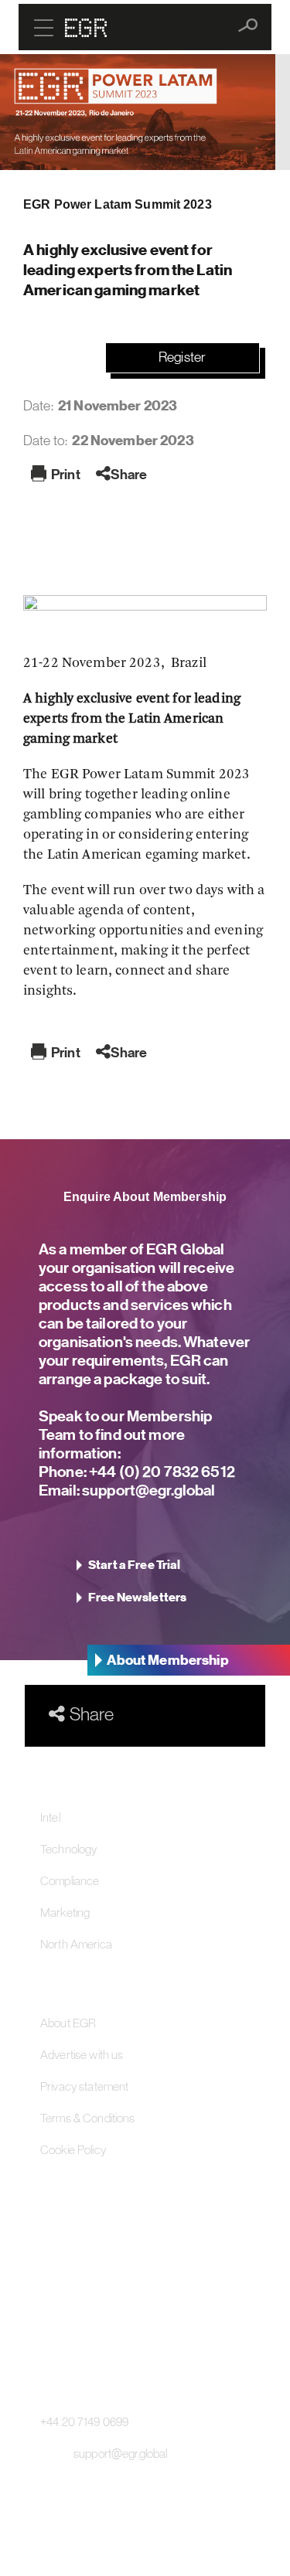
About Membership (168, 1660)
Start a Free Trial (135, 1565)
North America (76, 1944)
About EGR (68, 2023)
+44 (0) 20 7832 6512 (161, 1471)
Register (182, 357)
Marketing (65, 1912)
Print (66, 474)
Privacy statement (84, 2086)
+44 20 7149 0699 (84, 2421)
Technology (68, 1849)
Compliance (70, 1880)
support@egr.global (148, 1490)
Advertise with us (82, 2054)
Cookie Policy (73, 2149)
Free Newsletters (137, 1598)
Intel (50, 1817)
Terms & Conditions (88, 2118)
